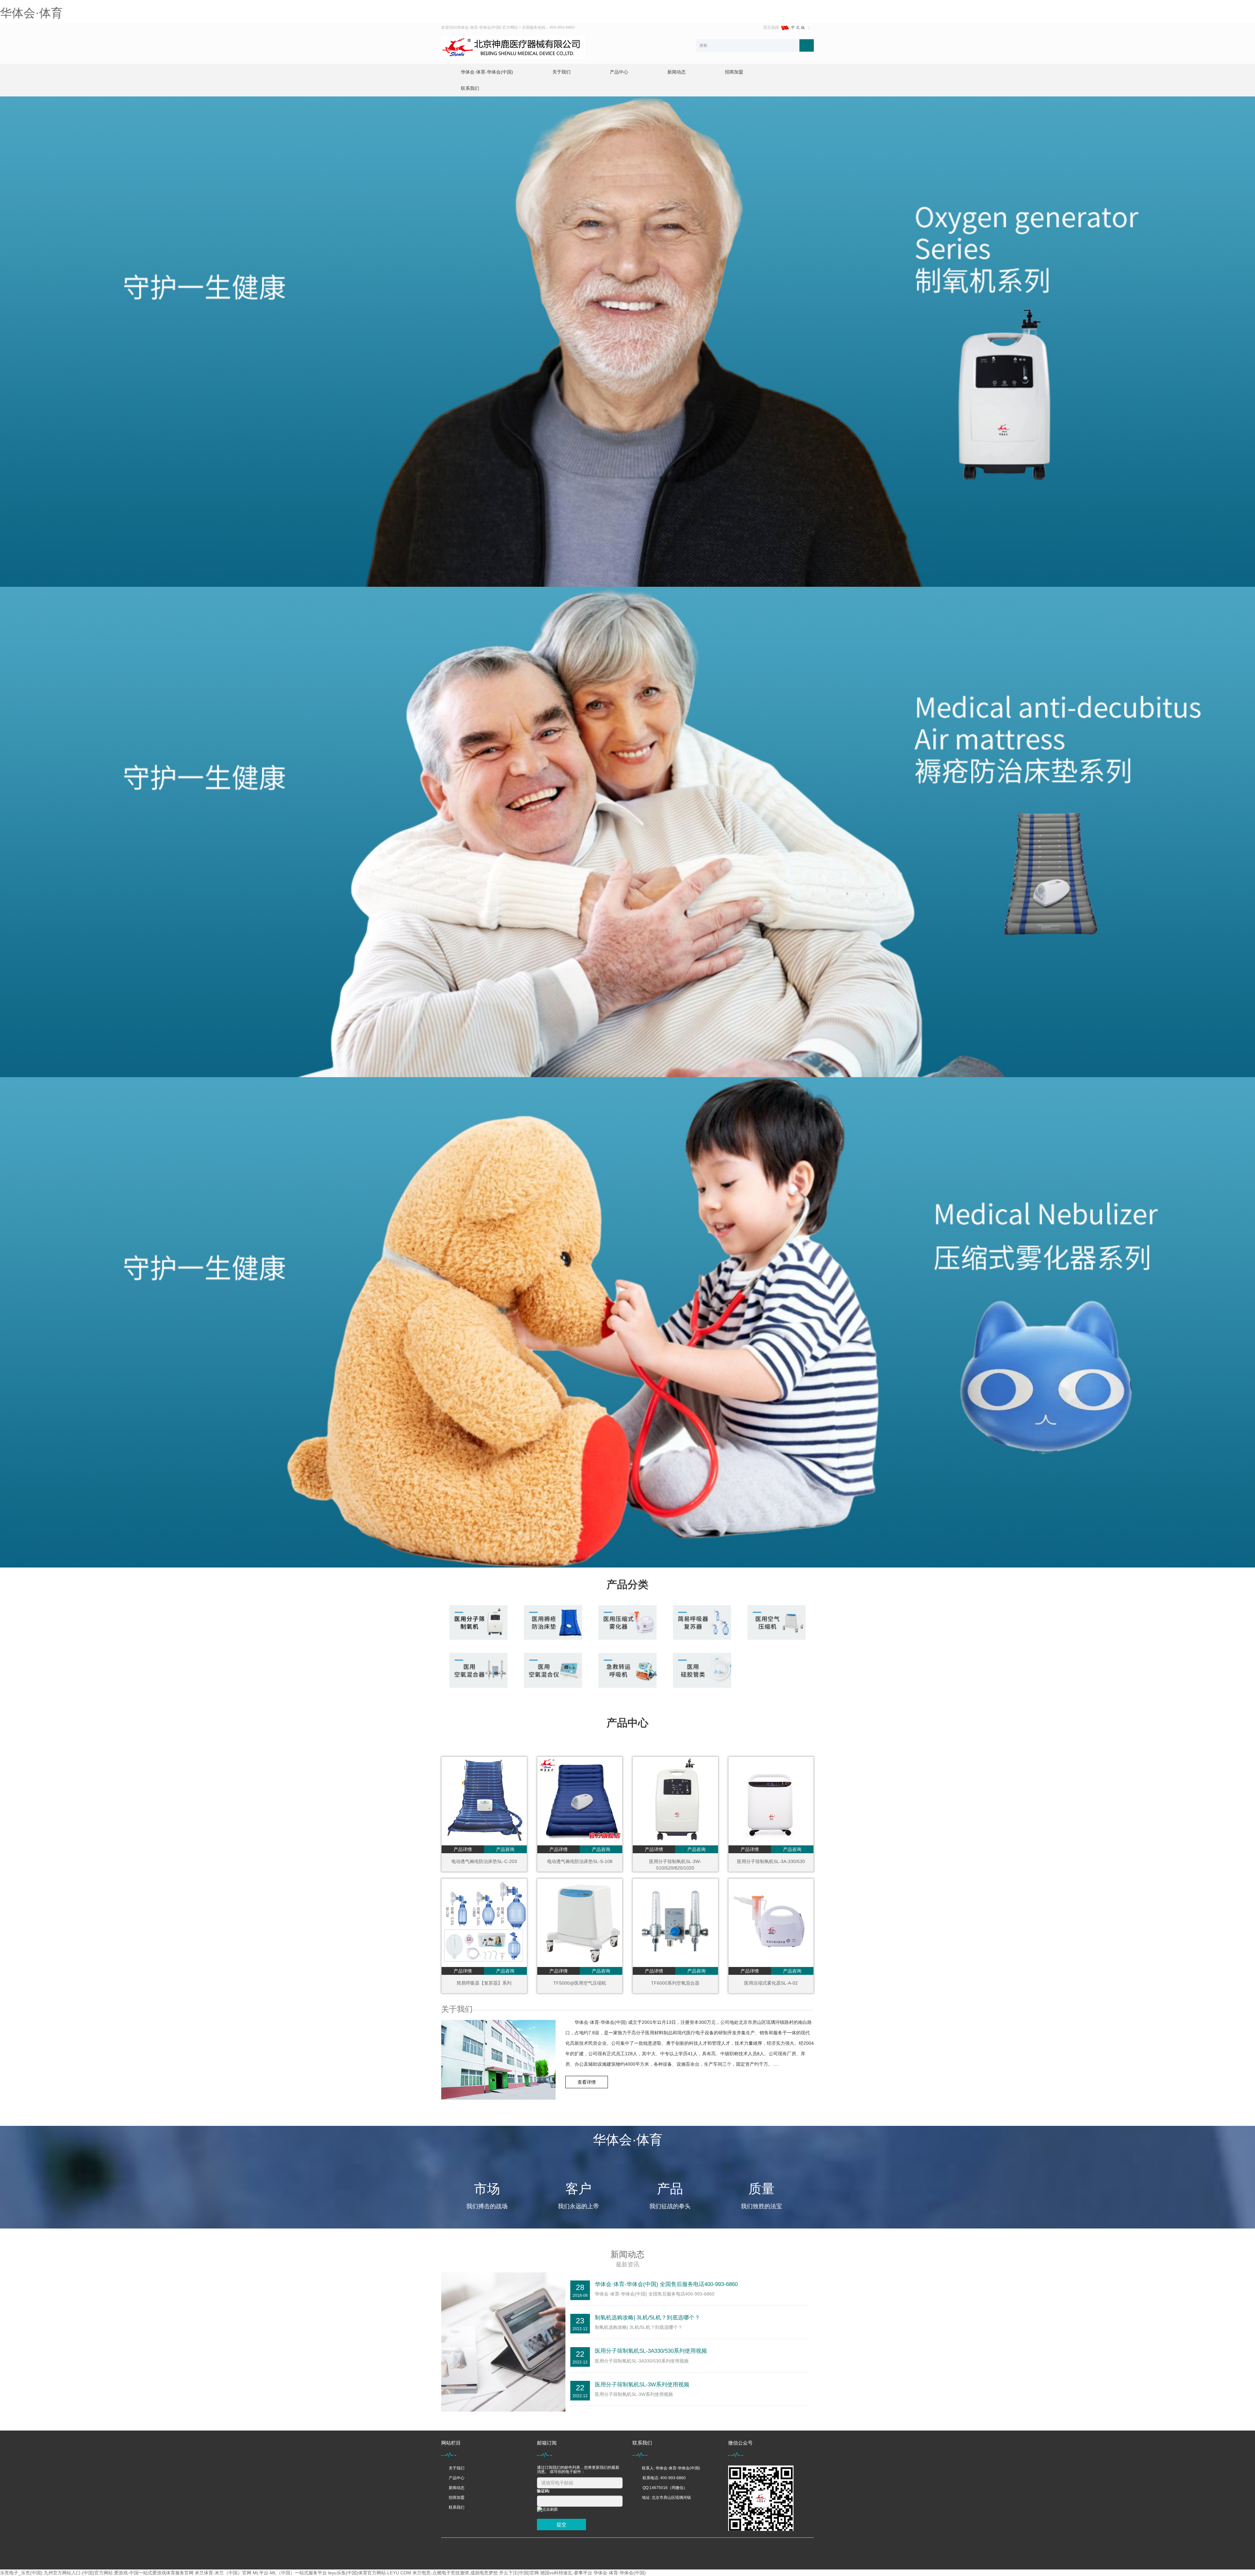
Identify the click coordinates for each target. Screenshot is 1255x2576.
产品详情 (463, 1849)
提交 (561, 2525)
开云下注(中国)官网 (519, 2573)
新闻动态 (677, 72)
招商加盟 (734, 72)
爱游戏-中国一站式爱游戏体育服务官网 (154, 2573)
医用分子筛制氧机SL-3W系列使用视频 (642, 2385)
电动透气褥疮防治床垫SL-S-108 (580, 1861)
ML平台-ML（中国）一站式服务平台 (290, 2573)
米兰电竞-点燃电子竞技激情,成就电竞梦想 (455, 2573)
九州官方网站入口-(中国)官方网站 (78, 2573)
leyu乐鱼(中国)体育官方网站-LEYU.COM (370, 2573)
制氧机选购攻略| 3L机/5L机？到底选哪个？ (647, 2318)
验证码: (544, 2491)
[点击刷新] (547, 2509)
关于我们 (561, 72)
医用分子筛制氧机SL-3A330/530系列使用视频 (651, 2351)
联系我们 (470, 88)
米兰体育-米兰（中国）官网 (223, 2573)
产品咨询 (505, 1849)
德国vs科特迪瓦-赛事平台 (566, 2573)
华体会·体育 (31, 13)
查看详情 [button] (587, 2082)
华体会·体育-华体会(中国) (487, 72)
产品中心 (619, 72)
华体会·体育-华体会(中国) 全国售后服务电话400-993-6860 (666, 2284)
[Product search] (807, 45)
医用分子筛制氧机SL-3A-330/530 (771, 1861)
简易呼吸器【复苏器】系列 (484, 1983)
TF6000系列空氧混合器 (675, 1983)
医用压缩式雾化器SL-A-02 (771, 1983)
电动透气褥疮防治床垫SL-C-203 (484, 1861)
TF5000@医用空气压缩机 (580, 1983)
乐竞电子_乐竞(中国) (21, 2573)
